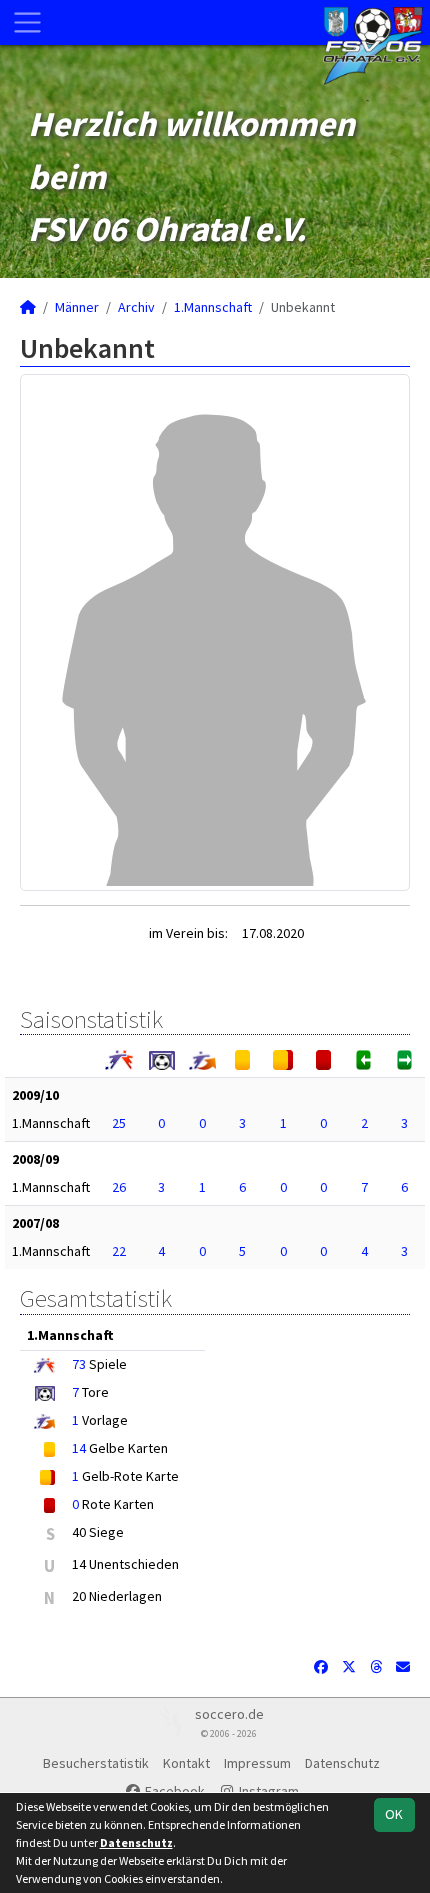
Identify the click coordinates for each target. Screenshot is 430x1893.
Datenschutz (342, 1763)
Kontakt (186, 1763)
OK (394, 1814)
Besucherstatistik (96, 1763)
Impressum (257, 1763)
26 (119, 1187)
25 (119, 1123)
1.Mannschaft (213, 307)
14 (79, 1448)
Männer (77, 307)
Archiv (136, 307)
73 (79, 1364)
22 (119, 1251)
